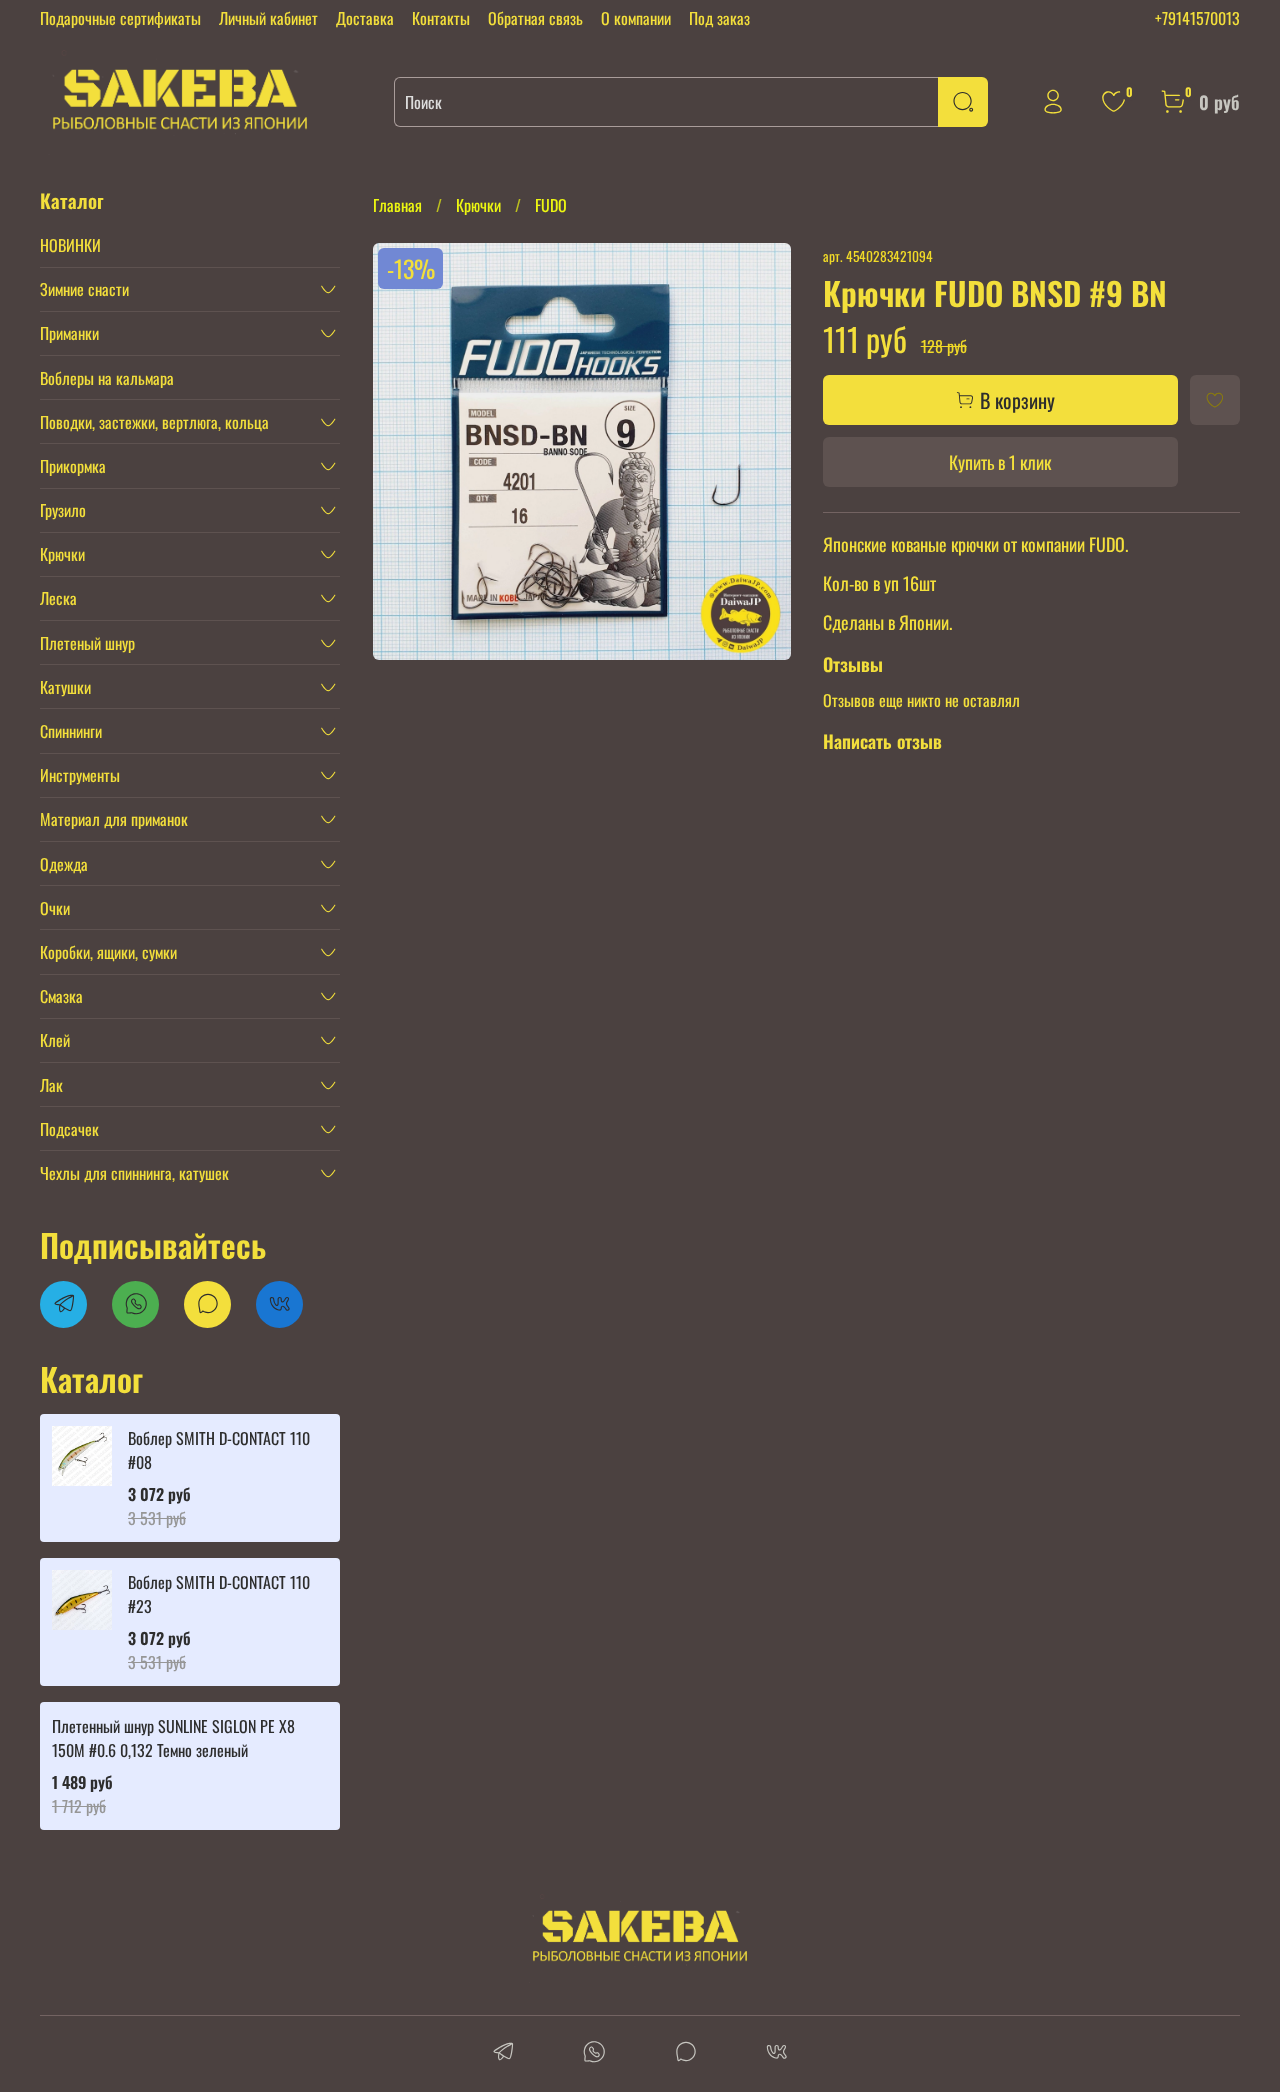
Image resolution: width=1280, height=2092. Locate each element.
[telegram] (503, 2053)
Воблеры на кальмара (107, 378)
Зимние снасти (84, 289)
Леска (58, 598)
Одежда (64, 864)
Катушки (65, 687)
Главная (397, 205)
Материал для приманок (114, 819)
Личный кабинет (268, 18)
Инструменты (80, 775)
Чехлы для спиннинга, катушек (134, 1173)
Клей (55, 1040)
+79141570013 (1197, 18)
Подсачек (69, 1129)
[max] (685, 2053)
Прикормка (73, 466)
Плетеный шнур (87, 643)
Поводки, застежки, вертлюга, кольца (154, 422)
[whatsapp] (594, 2053)
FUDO (551, 205)
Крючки (478, 205)
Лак (51, 1085)
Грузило (63, 510)
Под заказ (719, 18)
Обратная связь (535, 18)
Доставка (365, 18)
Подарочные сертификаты (120, 18)
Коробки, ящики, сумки (108, 952)
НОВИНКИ (70, 245)
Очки (55, 908)
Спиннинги (71, 731)
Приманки (69, 333)
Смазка (61, 996)
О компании (636, 18)
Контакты (441, 18)
